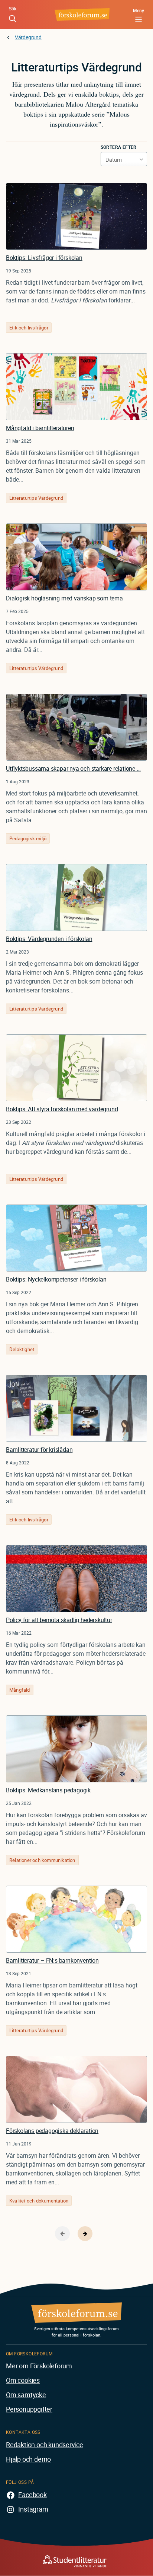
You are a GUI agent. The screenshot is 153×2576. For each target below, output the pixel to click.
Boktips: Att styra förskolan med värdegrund (62, 1109)
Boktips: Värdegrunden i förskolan (49, 939)
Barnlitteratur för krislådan (39, 1450)
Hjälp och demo (28, 2459)
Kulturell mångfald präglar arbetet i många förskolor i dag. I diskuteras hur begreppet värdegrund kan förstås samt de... (76, 1143)
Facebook (32, 2495)
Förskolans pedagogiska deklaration (52, 2131)
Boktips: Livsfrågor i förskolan (44, 258)
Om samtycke (26, 2395)
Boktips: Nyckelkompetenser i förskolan (56, 1279)
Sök (13, 9)
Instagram (33, 2509)
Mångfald (20, 1690)
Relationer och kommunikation (42, 1860)
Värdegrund (28, 37)
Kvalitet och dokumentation (39, 2201)
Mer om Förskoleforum (39, 2366)
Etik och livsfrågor (29, 328)
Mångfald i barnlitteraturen (40, 428)
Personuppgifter (29, 2409)
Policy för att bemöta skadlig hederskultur (59, 1620)
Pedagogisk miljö (28, 838)
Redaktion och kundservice (45, 2445)
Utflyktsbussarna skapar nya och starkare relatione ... (73, 768)
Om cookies (23, 2380)
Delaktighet (22, 1349)
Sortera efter (119, 147)
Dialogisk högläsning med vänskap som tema (64, 598)
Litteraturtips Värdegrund (36, 498)
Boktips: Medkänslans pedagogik (48, 1790)
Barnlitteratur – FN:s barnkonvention (52, 1960)
